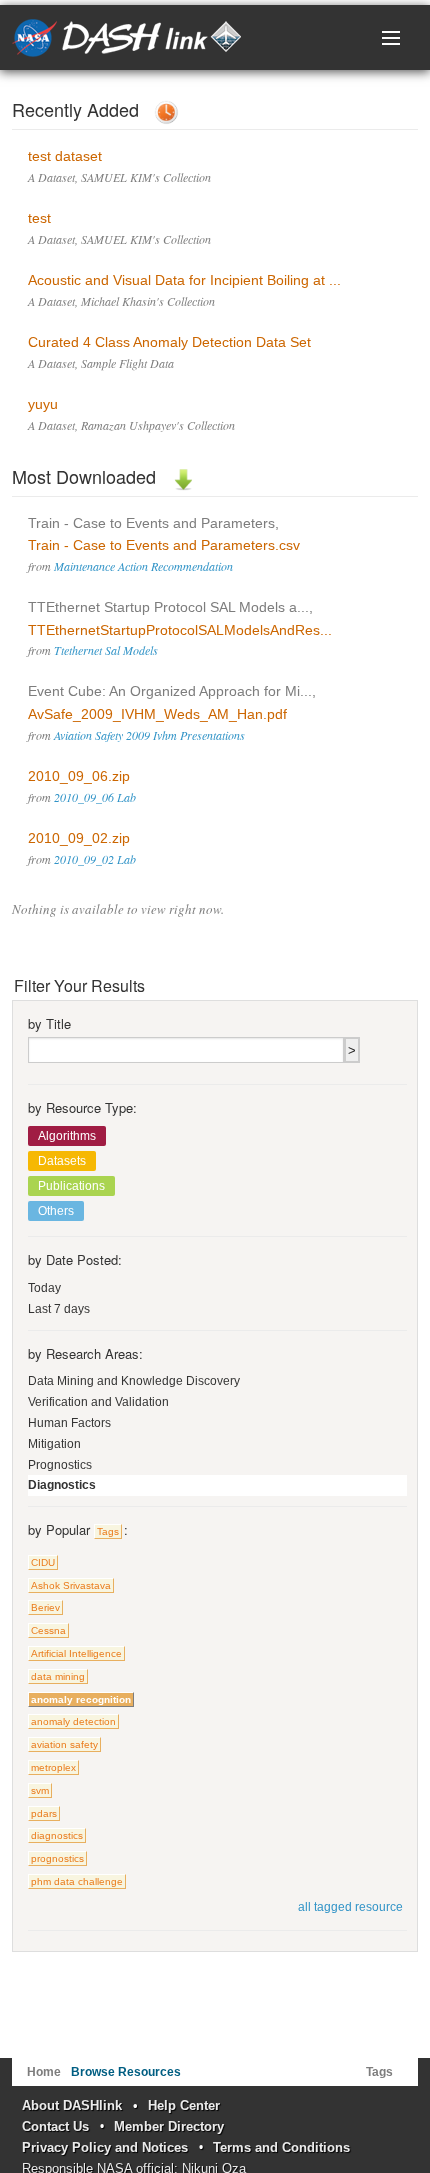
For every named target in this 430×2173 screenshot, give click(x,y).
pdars (44, 1813)
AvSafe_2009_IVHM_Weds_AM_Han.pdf (157, 714)
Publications (71, 1186)
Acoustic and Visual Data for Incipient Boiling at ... (184, 280)
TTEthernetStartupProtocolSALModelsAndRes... (180, 630)
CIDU (43, 1562)
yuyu (43, 404)
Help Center (184, 2105)
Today (44, 1288)
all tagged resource (350, 1907)
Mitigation (54, 1444)
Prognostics (60, 1465)
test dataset (65, 156)
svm (40, 1790)
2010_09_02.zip (79, 838)
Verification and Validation (98, 1402)
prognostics (57, 1858)
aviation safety (64, 1744)
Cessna (48, 1630)
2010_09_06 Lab (95, 797)
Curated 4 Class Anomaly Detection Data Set (169, 342)
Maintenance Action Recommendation (143, 566)
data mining (58, 1676)
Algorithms (67, 1136)
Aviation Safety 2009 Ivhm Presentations (149, 735)
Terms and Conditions (281, 2147)
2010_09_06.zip (79, 776)
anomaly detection (73, 1721)
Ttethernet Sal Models (106, 650)
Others (56, 1211)
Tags (108, 1531)
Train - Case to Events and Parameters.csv (164, 545)
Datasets (62, 1161)
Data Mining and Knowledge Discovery (134, 1381)
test (39, 218)
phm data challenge (77, 1881)
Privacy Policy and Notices (105, 2147)
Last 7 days (59, 1309)
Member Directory (169, 2126)
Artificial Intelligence (76, 1653)
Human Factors (69, 1423)
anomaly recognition (81, 1699)
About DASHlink (72, 2105)
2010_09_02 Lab (95, 859)
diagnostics (57, 1835)
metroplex (53, 1767)
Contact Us (55, 2126)
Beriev (45, 1607)
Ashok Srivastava (71, 1585)
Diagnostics (62, 1485)
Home (44, 2072)
